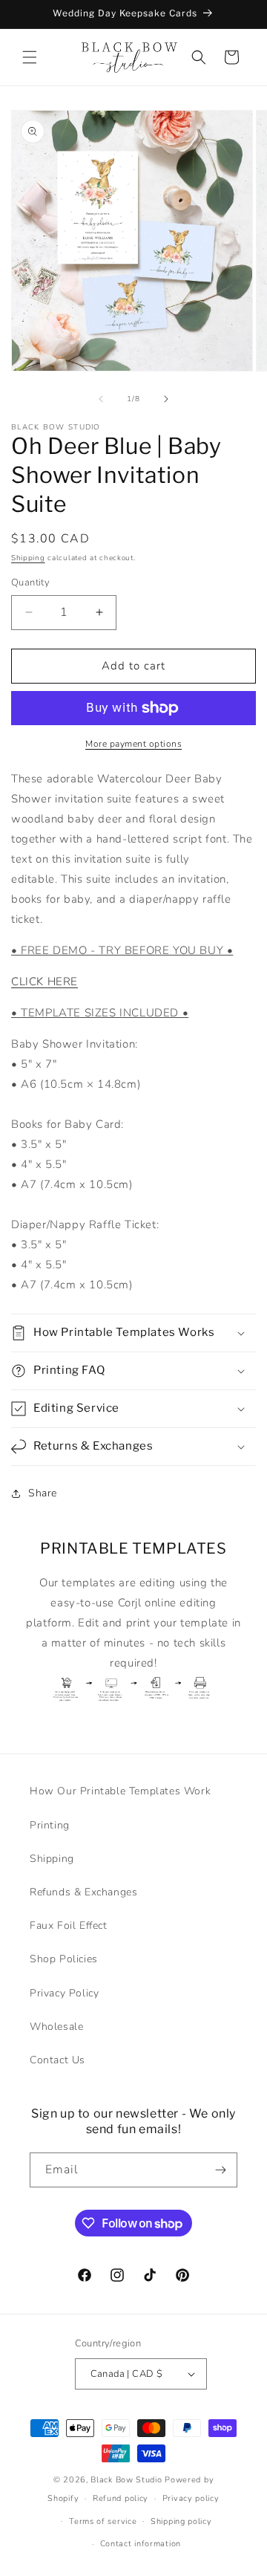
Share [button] (43, 1493)
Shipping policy (181, 2521)
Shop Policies (64, 1959)
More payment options (133, 744)
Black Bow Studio (126, 2480)
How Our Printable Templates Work (120, 1791)
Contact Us (57, 2060)
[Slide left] (101, 399)
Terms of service (103, 2521)
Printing (50, 1825)
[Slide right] (166, 399)
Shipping (28, 558)
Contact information (141, 2544)
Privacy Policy (64, 1993)
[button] (30, 57)
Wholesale (56, 2027)
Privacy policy (191, 2498)
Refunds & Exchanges (83, 1892)
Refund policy (121, 2498)
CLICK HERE (44, 982)
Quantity (30, 583)
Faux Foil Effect (69, 1925)
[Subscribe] (220, 2170)
